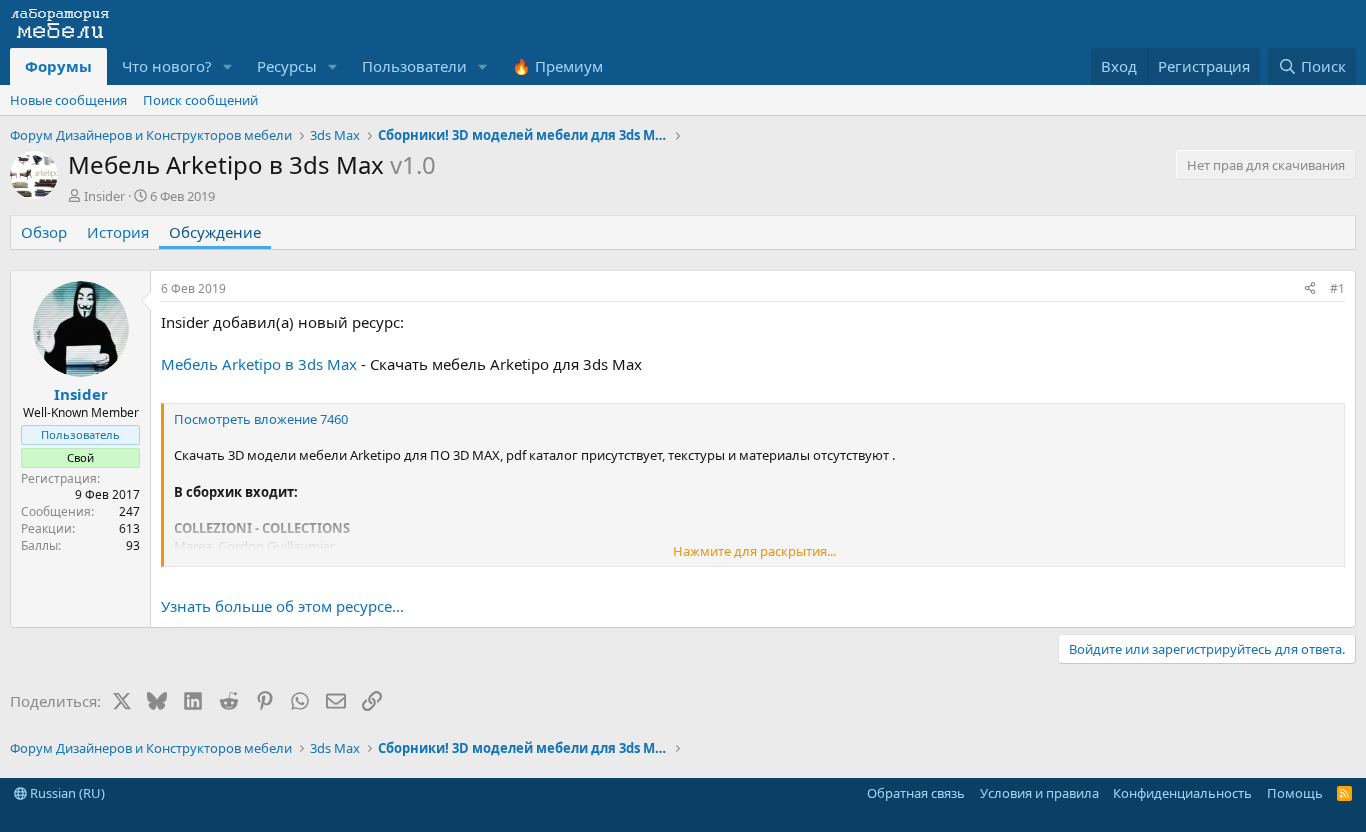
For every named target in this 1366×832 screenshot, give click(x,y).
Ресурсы (287, 66)
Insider (104, 196)
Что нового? (167, 66)
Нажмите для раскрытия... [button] (754, 551)
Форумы (58, 66)
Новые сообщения (68, 100)
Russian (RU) (66, 793)
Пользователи (414, 66)
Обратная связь (916, 793)
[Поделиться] (1310, 289)
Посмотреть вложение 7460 (261, 419)
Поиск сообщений (200, 100)
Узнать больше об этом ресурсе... (282, 606)
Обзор (44, 232)
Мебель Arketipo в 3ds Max (259, 364)
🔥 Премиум (557, 66)
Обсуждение (215, 232)
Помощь (1295, 793)
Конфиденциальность (1182, 793)
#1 (1337, 288)
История (118, 232)
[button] (228, 66)
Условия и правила (1039, 793)
